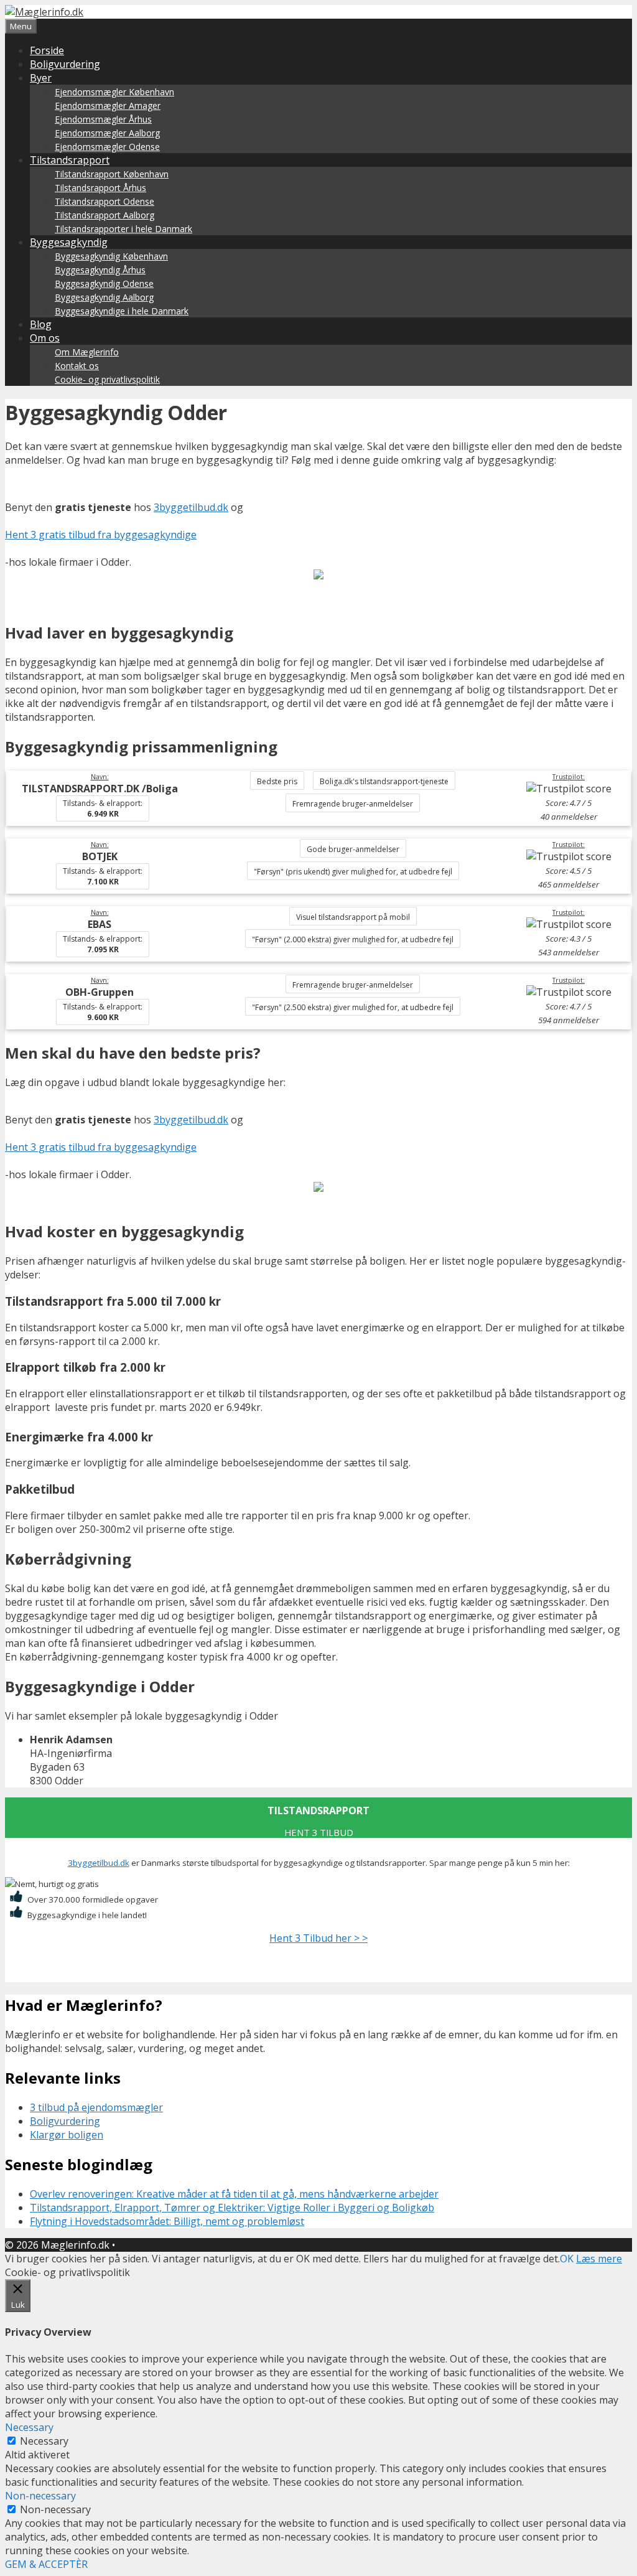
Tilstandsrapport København (112, 174)
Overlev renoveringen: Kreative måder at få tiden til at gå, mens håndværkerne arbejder (234, 2194)
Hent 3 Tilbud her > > (318, 1938)
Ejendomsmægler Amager (108, 105)
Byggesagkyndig (69, 242)
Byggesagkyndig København (111, 256)
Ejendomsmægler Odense (107, 147)
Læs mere (599, 2259)
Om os (45, 338)
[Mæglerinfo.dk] (44, 12)
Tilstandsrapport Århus (100, 188)
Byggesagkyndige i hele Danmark (122, 311)
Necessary (44, 2441)
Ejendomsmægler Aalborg (107, 133)
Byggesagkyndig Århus (100, 270)
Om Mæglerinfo (87, 352)
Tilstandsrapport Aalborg (105, 215)
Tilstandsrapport (70, 160)
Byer (41, 78)
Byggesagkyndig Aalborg (104, 297)
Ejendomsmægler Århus (103, 119)
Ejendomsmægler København (114, 92)
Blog (41, 324)
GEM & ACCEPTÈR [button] (46, 2564)
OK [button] (567, 2259)
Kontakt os (77, 366)
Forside (47, 50)
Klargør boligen (67, 2135)
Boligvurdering (65, 64)
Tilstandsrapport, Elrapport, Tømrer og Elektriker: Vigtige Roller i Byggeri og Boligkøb (232, 2208)
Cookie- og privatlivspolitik (107, 379)
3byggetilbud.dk (191, 507)
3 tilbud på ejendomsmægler (96, 2107)
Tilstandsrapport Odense (105, 201)
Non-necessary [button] (40, 2496)
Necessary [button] (29, 2427)
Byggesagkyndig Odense (104, 283)
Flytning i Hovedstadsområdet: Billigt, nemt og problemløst (167, 2221)
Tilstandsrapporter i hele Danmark (123, 229)
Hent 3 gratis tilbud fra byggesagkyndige (101, 535)
